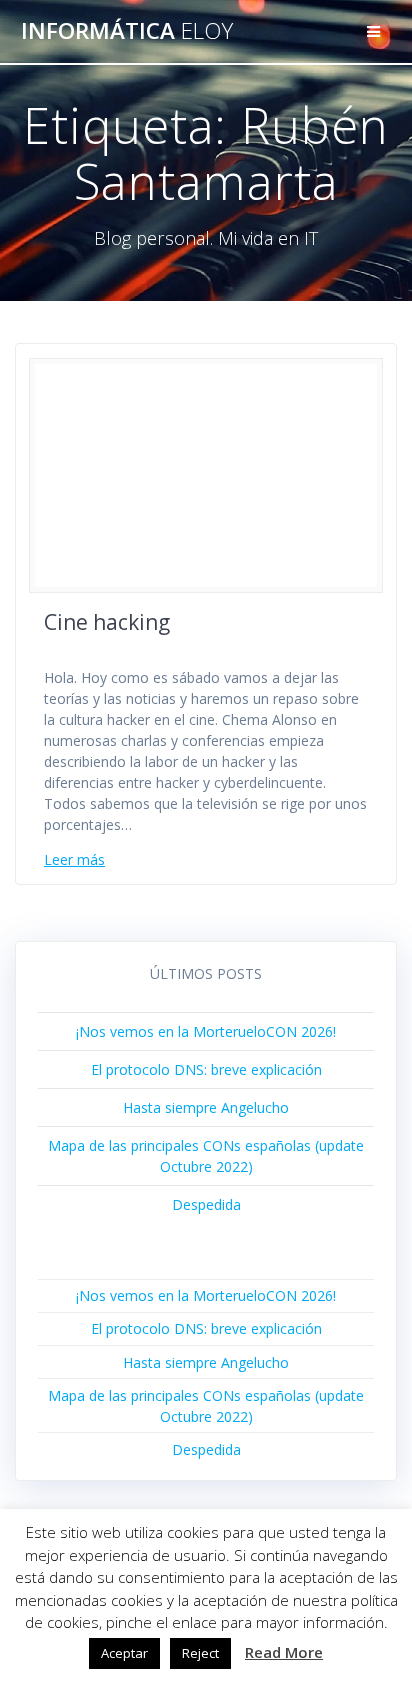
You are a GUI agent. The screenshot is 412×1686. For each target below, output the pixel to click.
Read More (284, 1652)
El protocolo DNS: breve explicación (206, 1069)
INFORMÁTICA (127, 31)
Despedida (206, 1204)
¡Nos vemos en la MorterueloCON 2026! (206, 1031)
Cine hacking (107, 622)
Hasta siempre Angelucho (206, 1107)
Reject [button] (200, 1653)
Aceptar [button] (124, 1653)
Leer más (74, 859)
